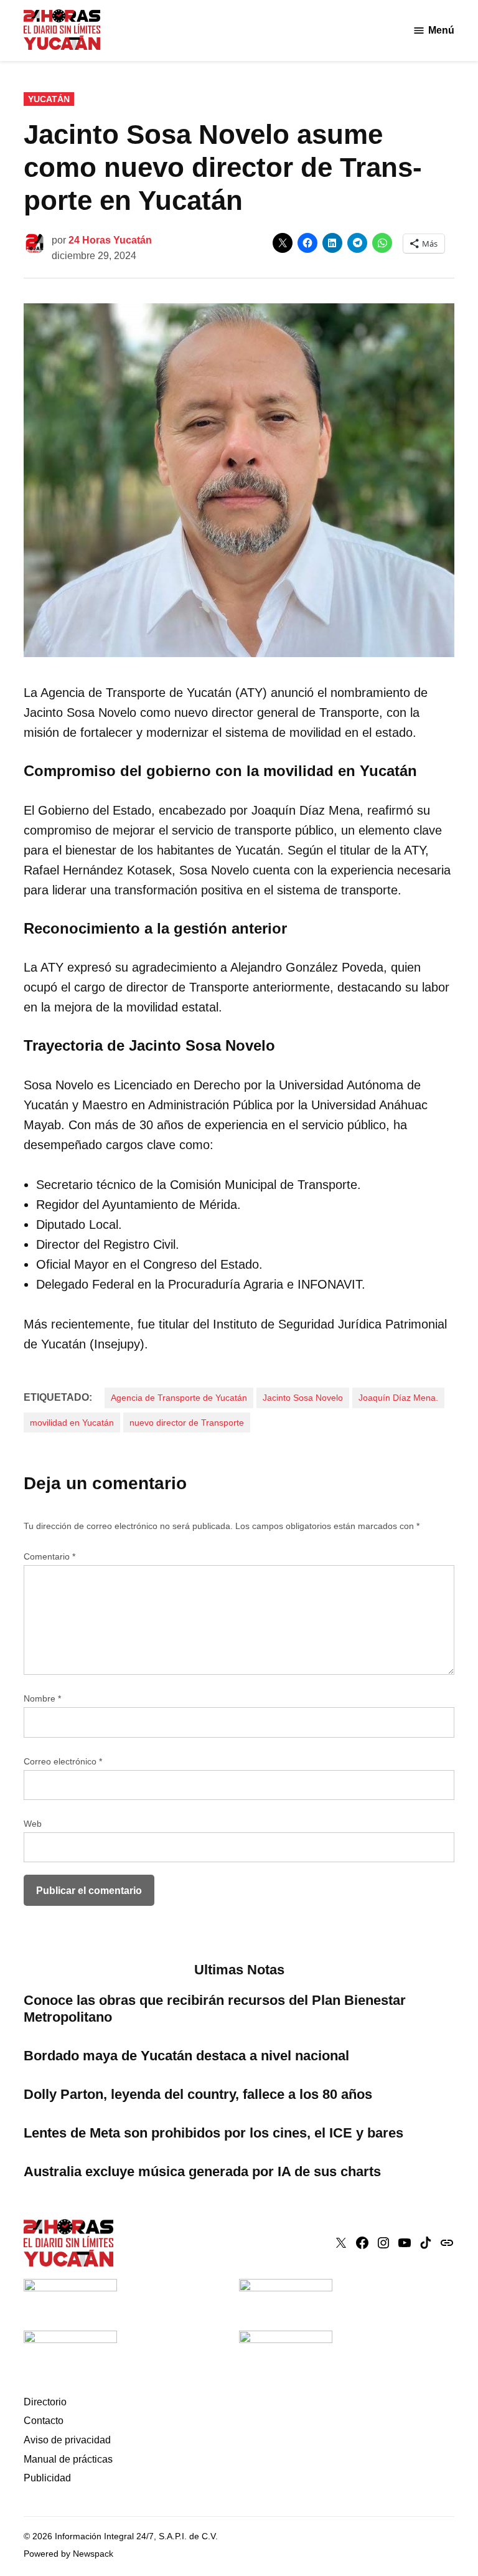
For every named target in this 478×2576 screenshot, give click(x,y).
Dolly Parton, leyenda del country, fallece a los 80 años (198, 2094)
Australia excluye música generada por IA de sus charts (202, 2171)
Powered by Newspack (68, 2554)
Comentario (49, 1556)
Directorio (45, 2402)
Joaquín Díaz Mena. (398, 1398)
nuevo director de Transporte (187, 1423)
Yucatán (49, 99)
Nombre (42, 1698)
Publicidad (47, 2478)
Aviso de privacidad (67, 2440)
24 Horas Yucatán (110, 240)
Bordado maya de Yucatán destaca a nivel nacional (186, 2056)
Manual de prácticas (68, 2459)
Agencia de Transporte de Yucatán (179, 1398)
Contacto (44, 2421)
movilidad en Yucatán (72, 1423)
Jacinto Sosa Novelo (303, 1398)
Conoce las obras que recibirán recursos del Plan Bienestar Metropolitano (215, 2009)
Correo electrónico (63, 1761)
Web (33, 1824)
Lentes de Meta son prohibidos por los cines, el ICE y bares (213, 2133)
